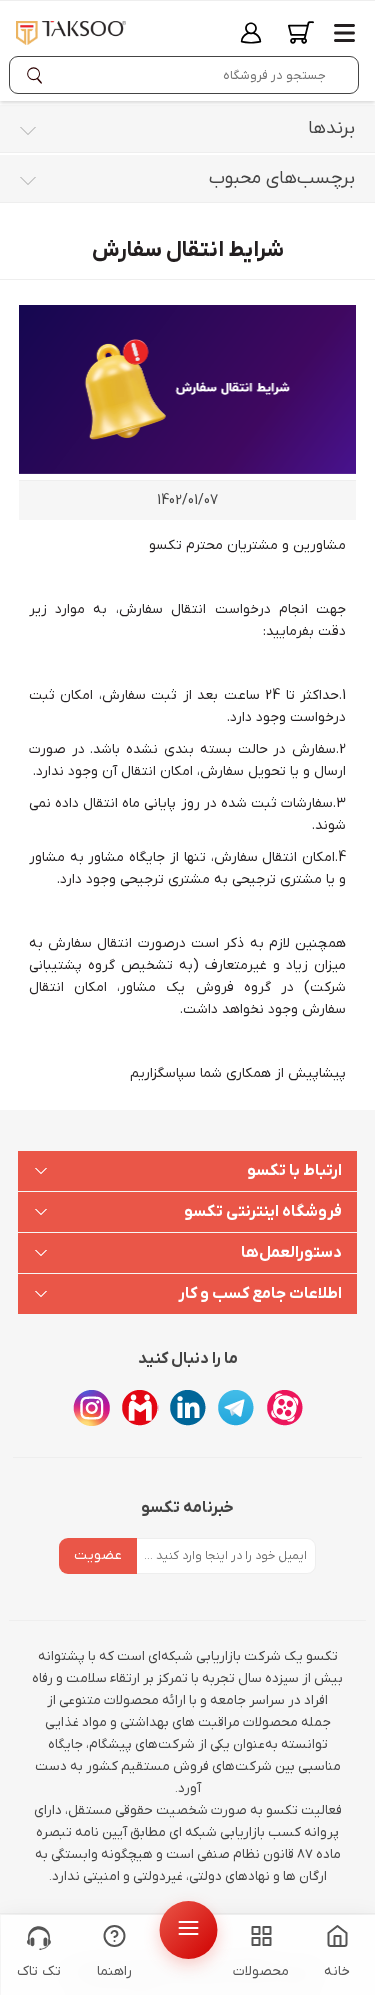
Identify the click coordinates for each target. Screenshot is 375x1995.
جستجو (39, 75)
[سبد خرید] (301, 32)
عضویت (98, 1555)
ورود (251, 32)
